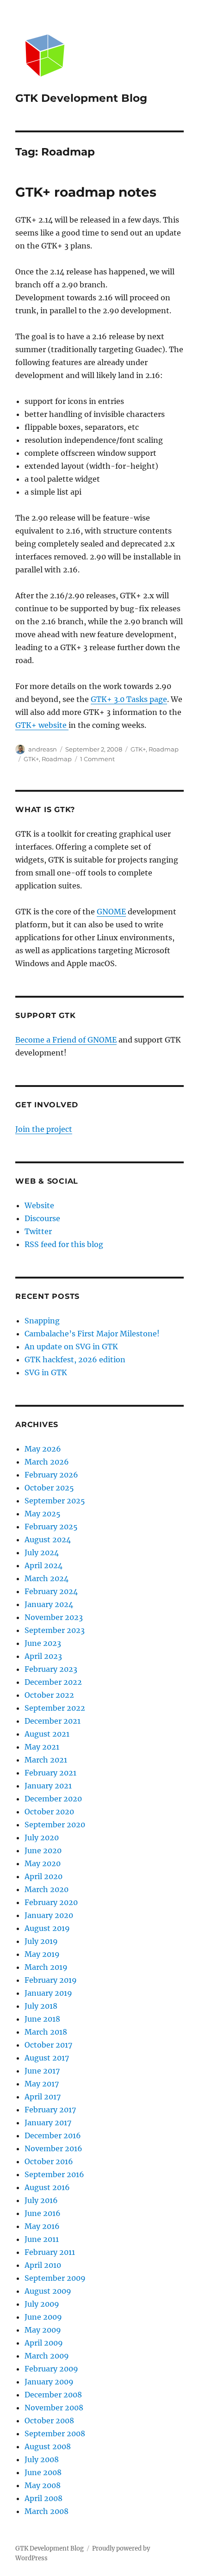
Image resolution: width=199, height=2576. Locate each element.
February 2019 (51, 1980)
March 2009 (47, 2356)
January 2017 (48, 2123)
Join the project (44, 1129)
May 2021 (42, 1747)
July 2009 (42, 2304)
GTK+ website (42, 725)
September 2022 (55, 1708)
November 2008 (54, 2408)
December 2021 (53, 1721)
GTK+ (138, 749)
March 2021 (46, 1760)
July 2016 (41, 2200)
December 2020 (53, 1799)
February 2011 (50, 2252)
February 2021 (50, 1773)
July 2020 (42, 1837)
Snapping (42, 1321)
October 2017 (48, 2045)
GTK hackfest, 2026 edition (75, 1359)
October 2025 (49, 1488)
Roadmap (164, 749)
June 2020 (43, 1850)
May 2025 (43, 1514)
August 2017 (47, 2058)
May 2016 (42, 2226)
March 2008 (47, 2511)
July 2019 (41, 1941)
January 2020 (49, 1915)
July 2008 (42, 2459)
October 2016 (49, 2161)
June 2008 (43, 2472)
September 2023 (55, 1630)
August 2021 (47, 1734)
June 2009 (43, 2317)
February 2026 (51, 1475)
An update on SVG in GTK (71, 1347)
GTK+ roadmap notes (86, 192)
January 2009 (49, 2382)
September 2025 (55, 1501)
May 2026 (43, 1449)
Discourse (42, 1218)
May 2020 (43, 1863)
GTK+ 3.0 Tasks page (129, 699)
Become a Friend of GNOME (66, 1040)
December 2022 (53, 1682)
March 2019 (46, 1967)
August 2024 (48, 1539)
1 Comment (97, 759)
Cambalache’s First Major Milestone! (92, 1334)
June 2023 (43, 1643)
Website (39, 1205)
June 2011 (42, 2239)
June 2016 (43, 2213)
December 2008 (53, 2395)
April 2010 (43, 2265)
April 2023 (43, 1656)
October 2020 (49, 1812)
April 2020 (44, 1876)
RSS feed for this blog (64, 1244)
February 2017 (50, 2110)
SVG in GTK (46, 1372)
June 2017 (42, 2071)
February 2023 (51, 1669)
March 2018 (46, 2032)
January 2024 (49, 1604)
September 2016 (54, 2174)
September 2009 (55, 2278)
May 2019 (42, 1954)
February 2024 (51, 1591)
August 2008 (48, 2446)
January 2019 (48, 1993)
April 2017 (43, 2097)
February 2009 (51, 2369)
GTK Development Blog (81, 98)
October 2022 (49, 1695)
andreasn (43, 749)
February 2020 (51, 1902)
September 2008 (55, 2433)
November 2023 (54, 1617)
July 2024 (42, 1552)
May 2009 (43, 2330)
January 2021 (48, 1786)
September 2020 (55, 1825)
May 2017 (42, 2084)
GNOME (111, 912)
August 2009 (48, 2291)
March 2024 (47, 1578)
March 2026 (47, 1462)
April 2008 (44, 2498)
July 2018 (41, 2006)
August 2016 (47, 2187)
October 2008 (49, 2421)
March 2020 (47, 1889)
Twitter (38, 1231)
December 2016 (53, 2135)
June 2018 (42, 2019)
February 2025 (51, 1527)
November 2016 (53, 2148)
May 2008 (43, 2485)
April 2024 (44, 1565)
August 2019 (47, 1928)
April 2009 (44, 2343)
